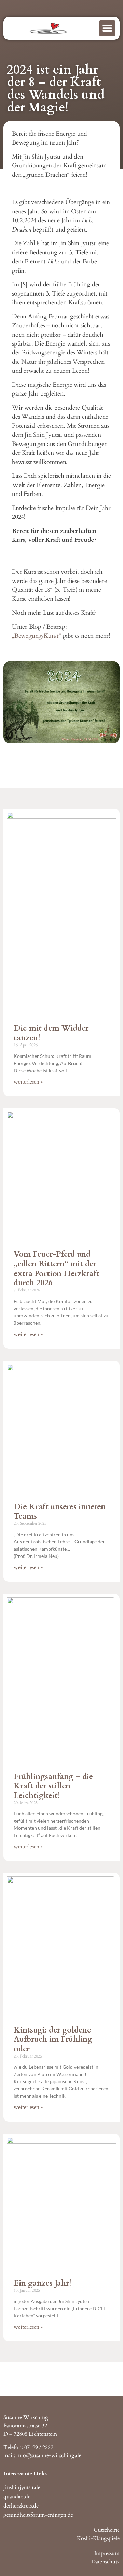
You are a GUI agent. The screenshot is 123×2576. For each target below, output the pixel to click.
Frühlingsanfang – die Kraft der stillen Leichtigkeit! (53, 1786)
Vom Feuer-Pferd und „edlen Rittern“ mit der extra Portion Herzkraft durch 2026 (56, 1268)
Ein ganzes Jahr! (43, 2283)
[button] (107, 28)
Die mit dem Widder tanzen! (51, 1033)
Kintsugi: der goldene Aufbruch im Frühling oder (53, 2039)
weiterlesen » (28, 1082)
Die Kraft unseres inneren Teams (60, 1511)
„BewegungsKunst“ (37, 636)
